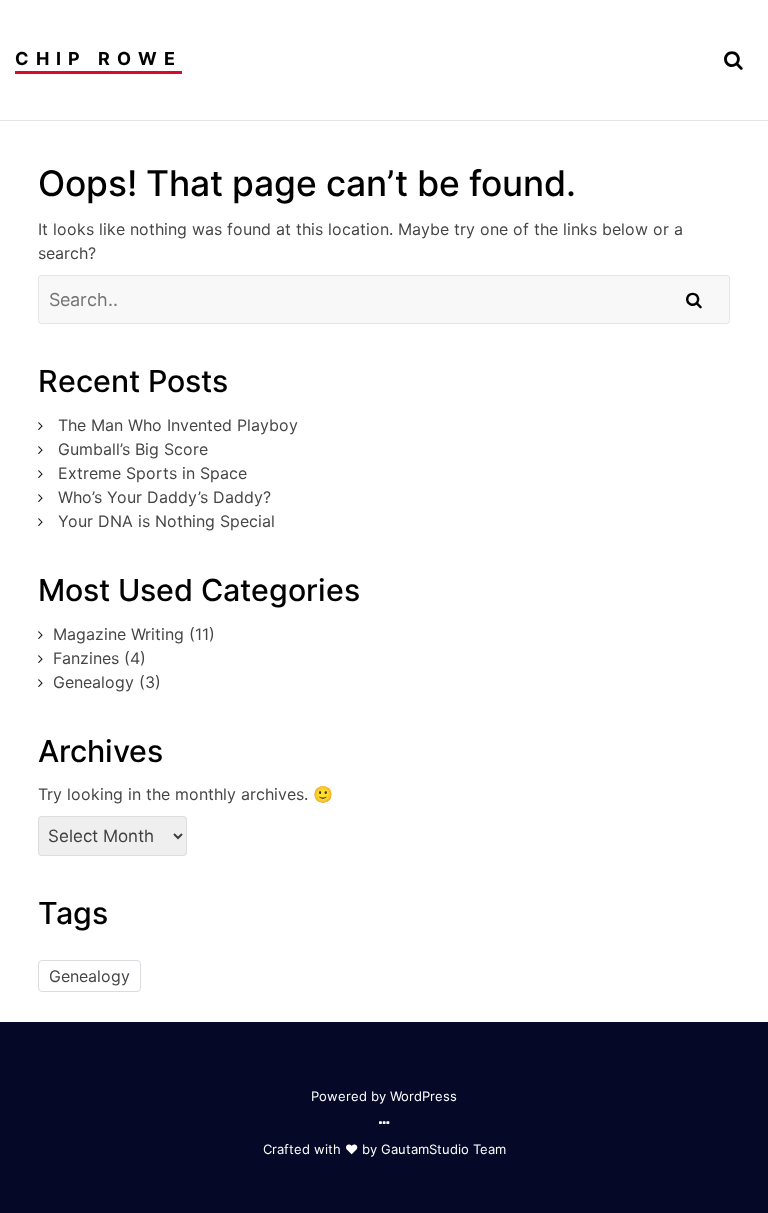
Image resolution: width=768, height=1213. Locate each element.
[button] (733, 60)
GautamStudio (425, 1149)
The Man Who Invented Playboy (178, 425)
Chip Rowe (98, 58)
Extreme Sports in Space (152, 473)
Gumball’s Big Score (133, 449)
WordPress (423, 1096)
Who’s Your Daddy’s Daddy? (164, 497)
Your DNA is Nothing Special (166, 521)
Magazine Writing (118, 634)
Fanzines (86, 658)
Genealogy (93, 682)
